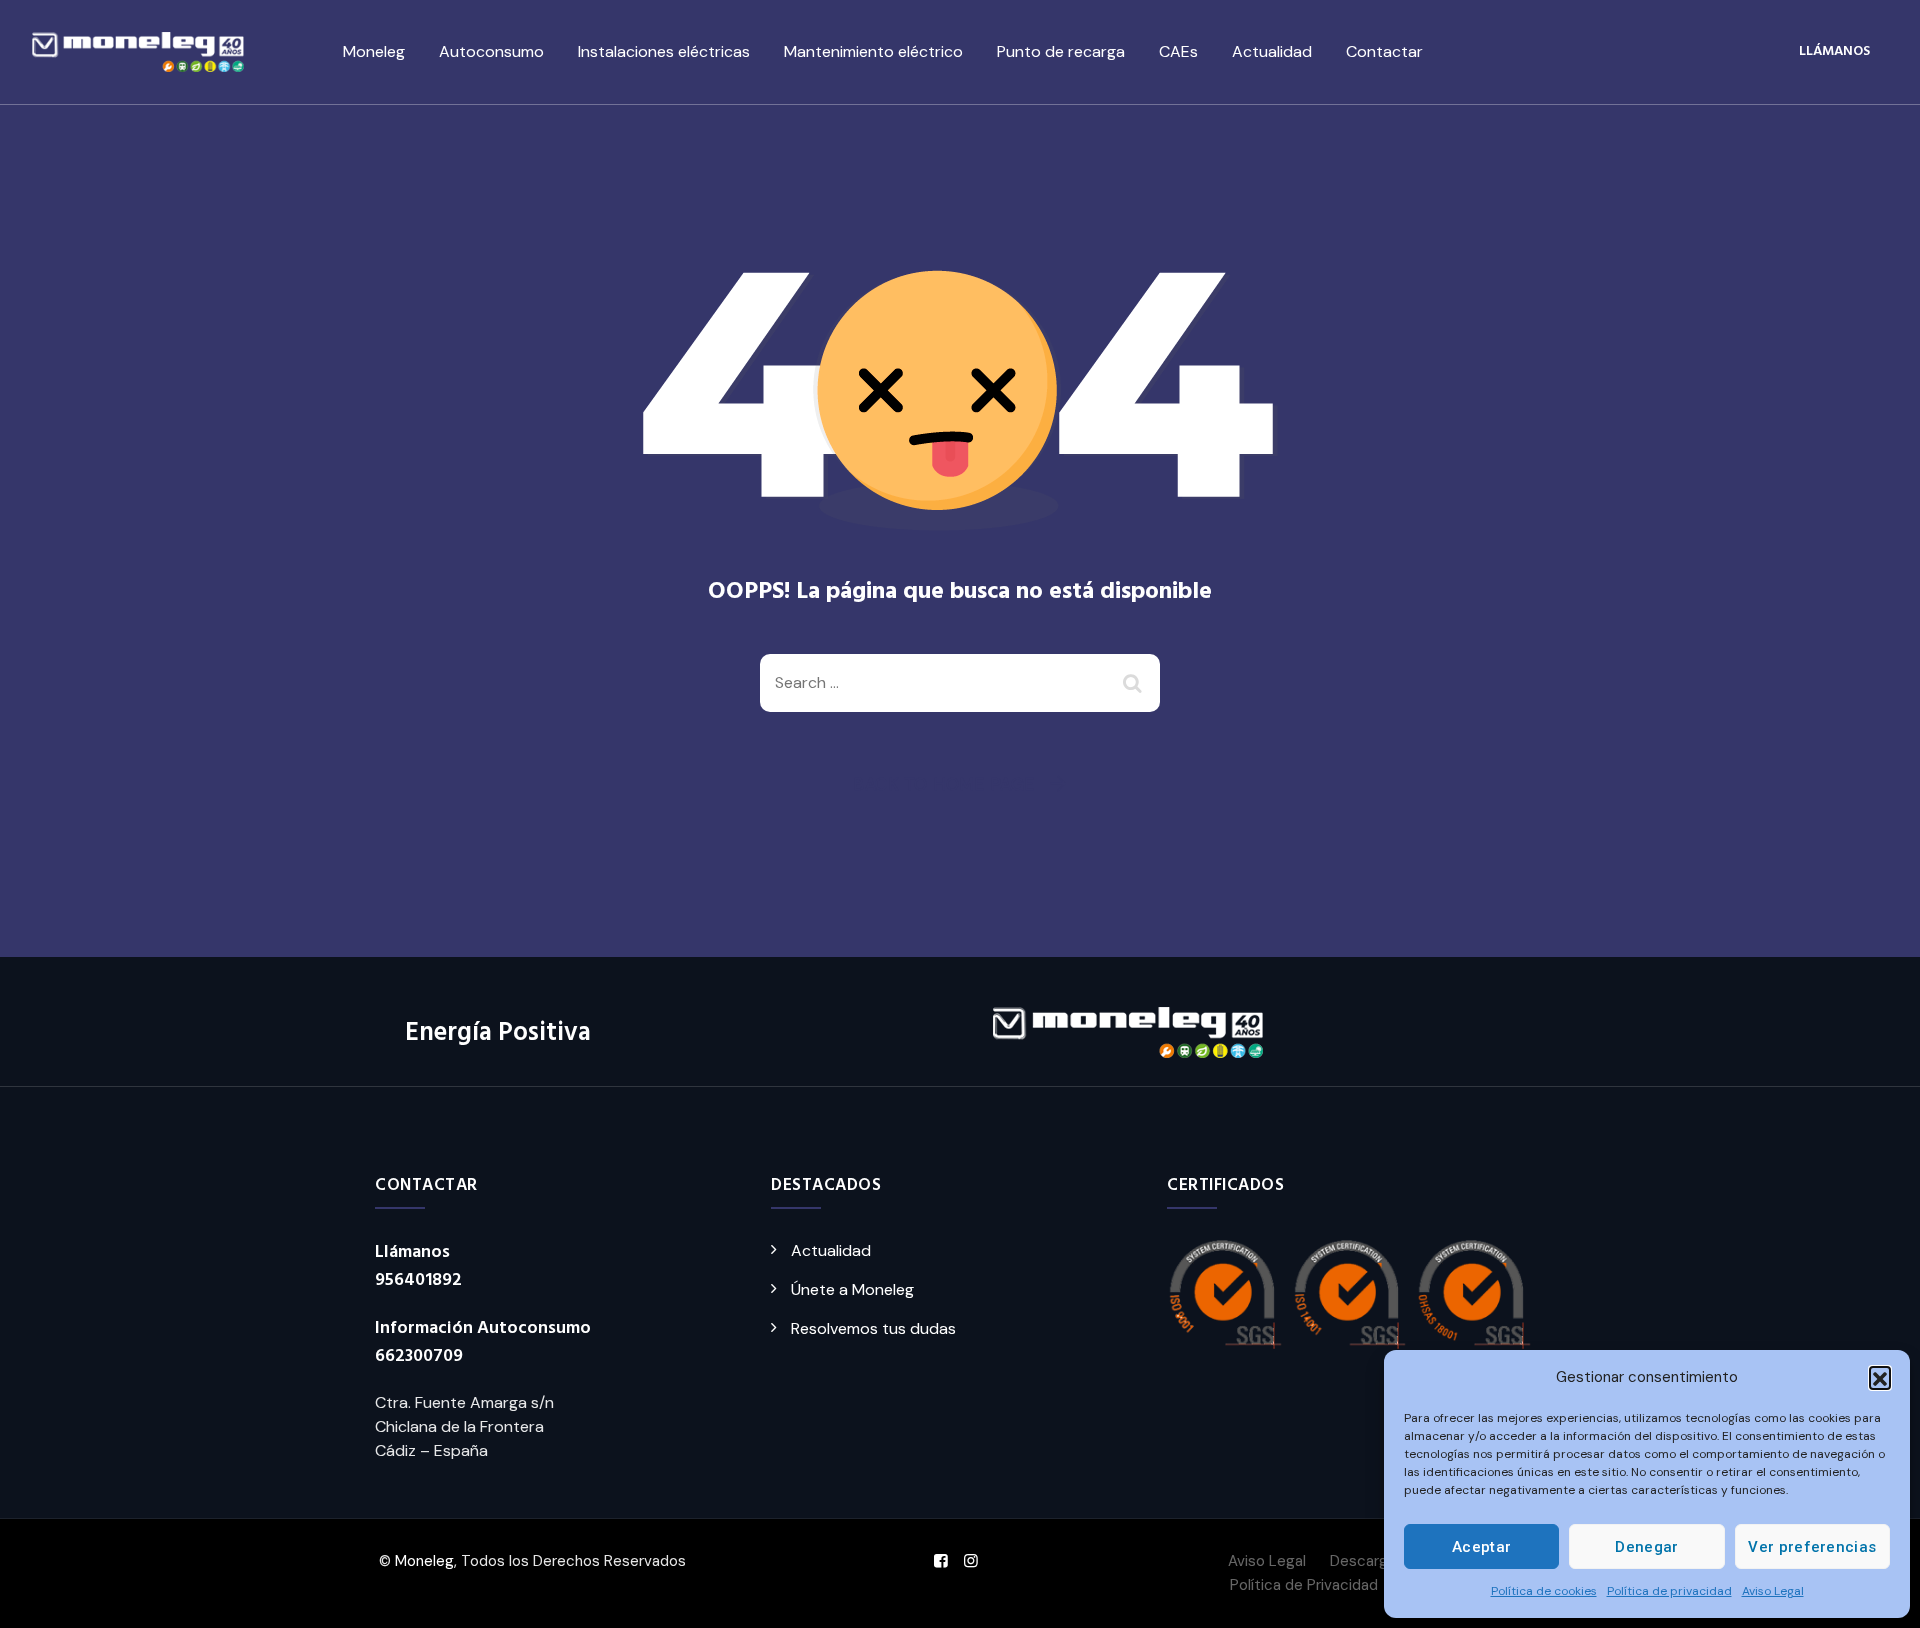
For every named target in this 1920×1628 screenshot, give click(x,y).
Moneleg (374, 51)
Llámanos (1834, 51)
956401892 (418, 1280)
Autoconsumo (491, 51)
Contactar (1384, 51)
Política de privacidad (1669, 1591)
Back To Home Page (944, 784)
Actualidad (1272, 51)
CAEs (1178, 51)
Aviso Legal (1773, 1591)
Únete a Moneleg (852, 1289)
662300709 (419, 1356)
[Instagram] (971, 1561)
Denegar (1646, 1547)
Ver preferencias (1812, 1547)
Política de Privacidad (1304, 1585)
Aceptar (1481, 1547)
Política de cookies (1544, 1591)
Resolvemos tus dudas (873, 1328)
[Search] (1135, 683)
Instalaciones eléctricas (664, 51)
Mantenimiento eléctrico (873, 51)
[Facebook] (941, 1561)
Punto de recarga (1061, 51)
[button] (1880, 1377)
